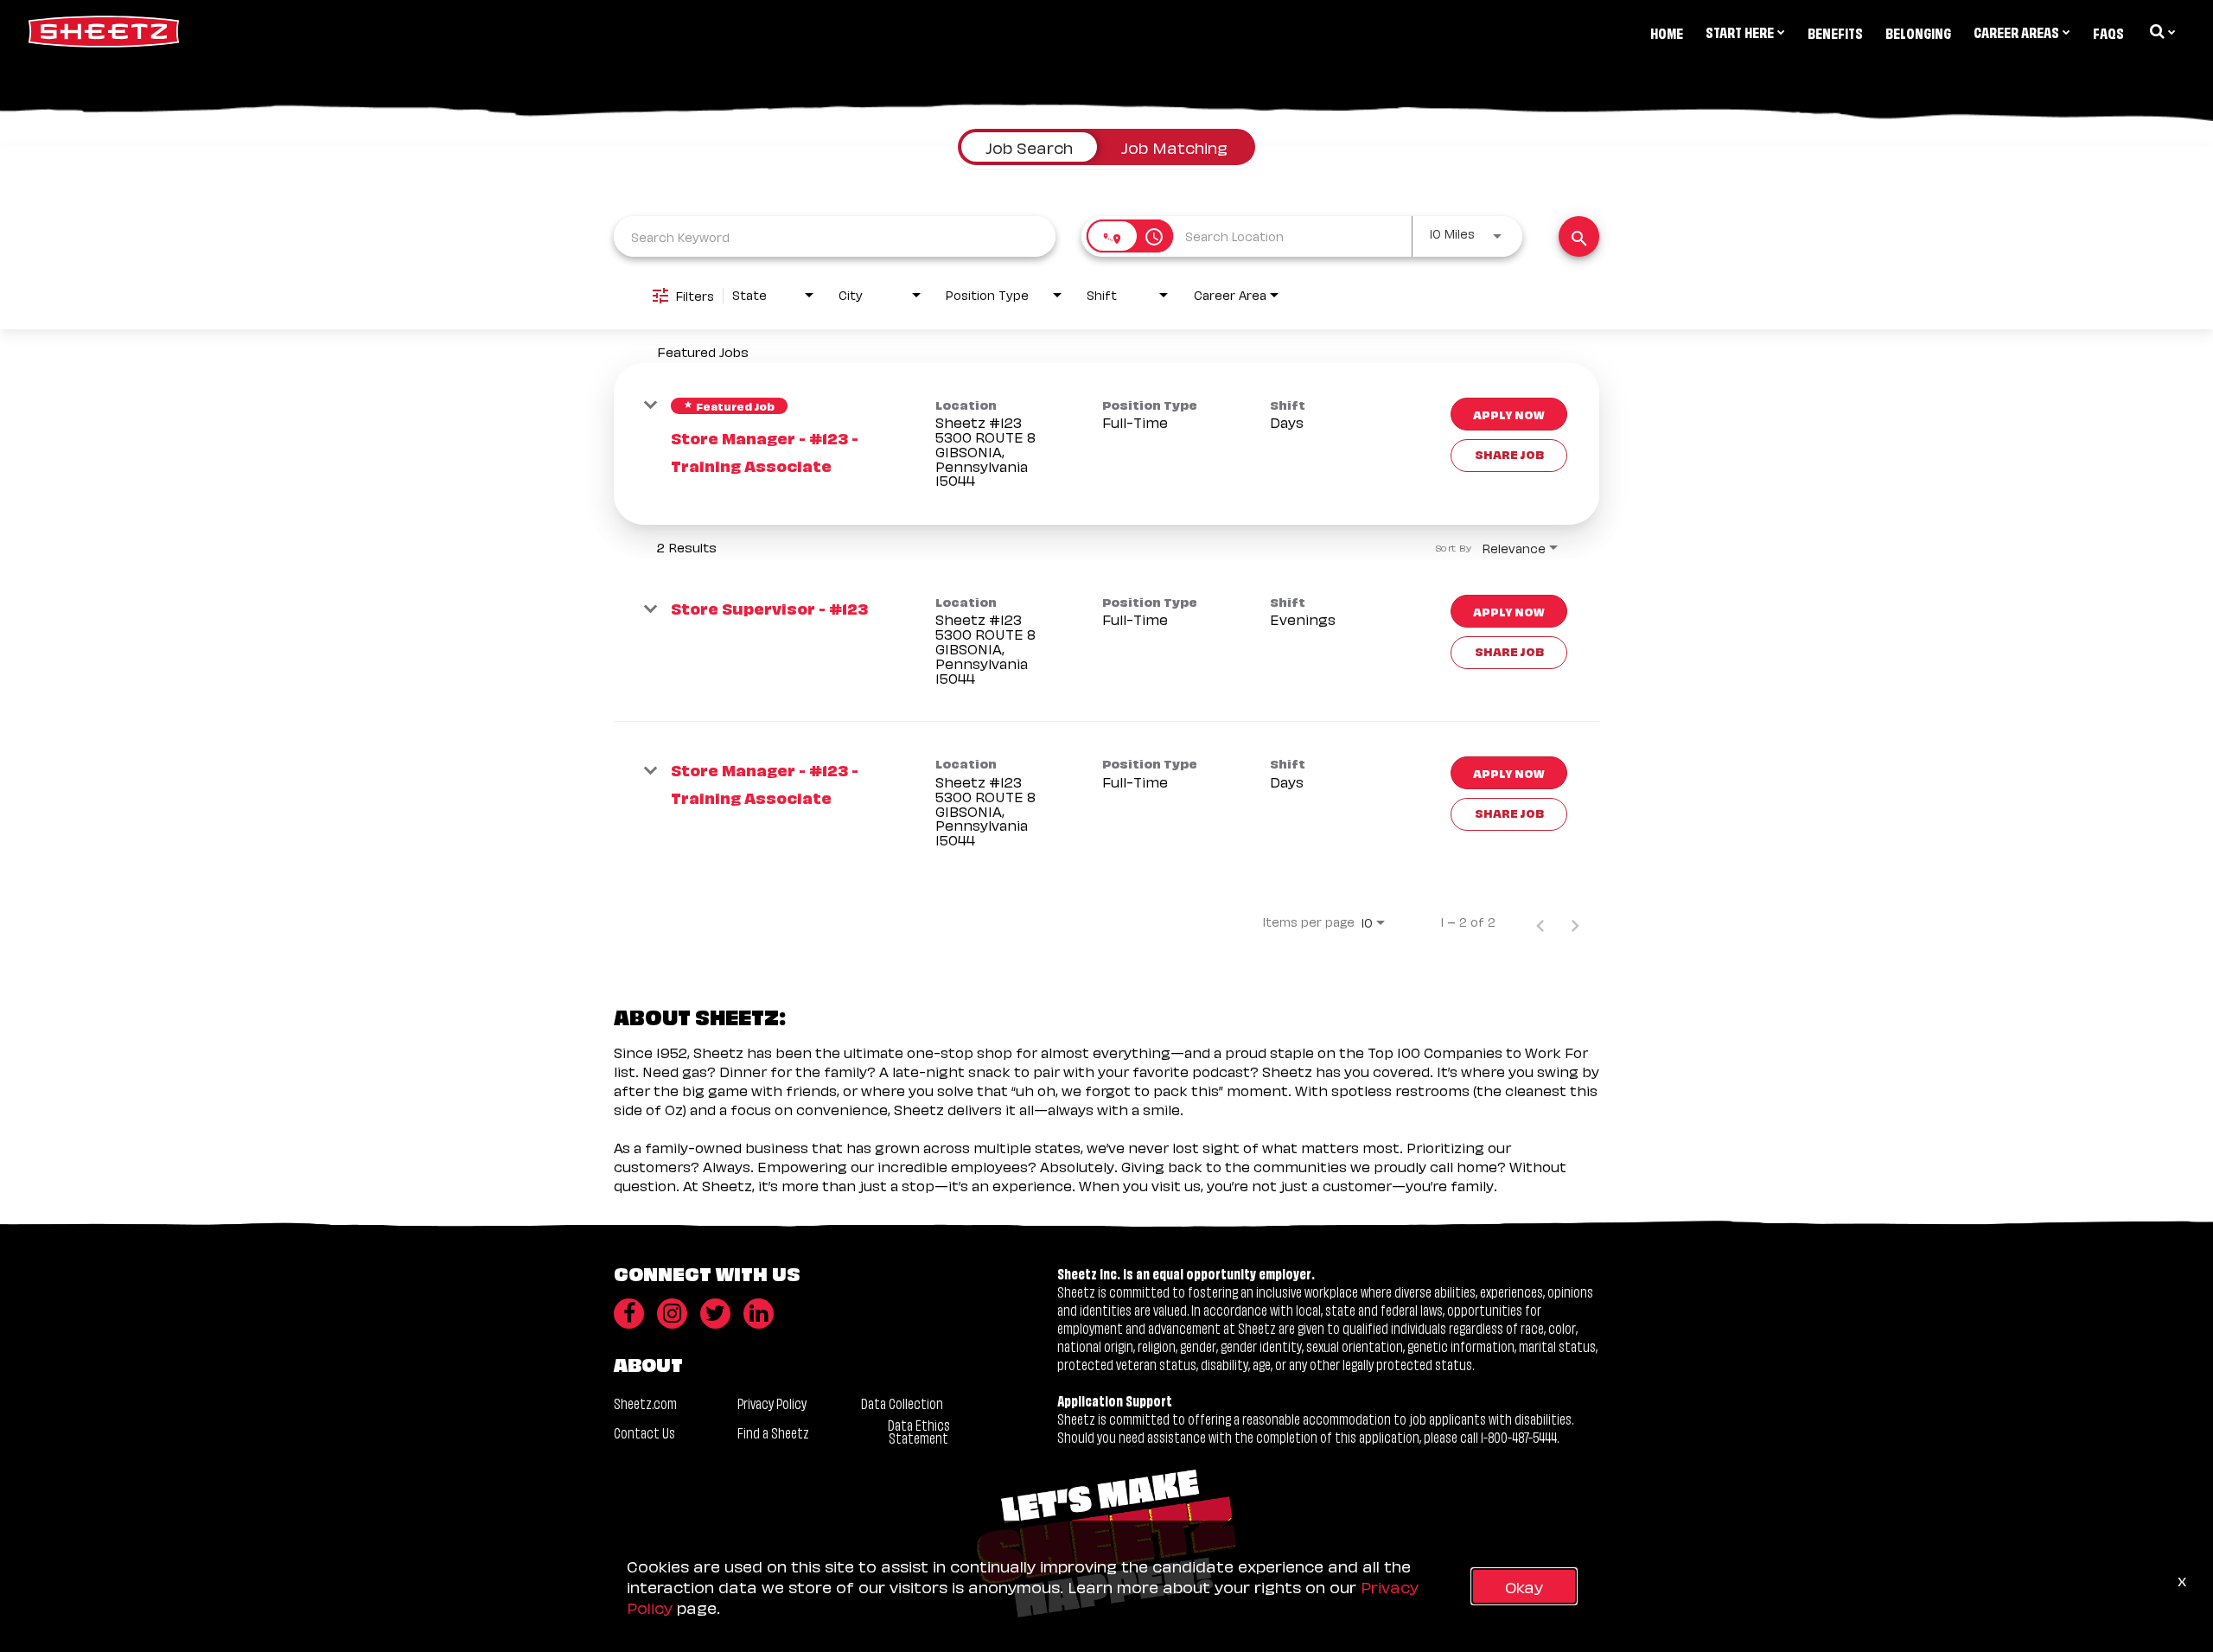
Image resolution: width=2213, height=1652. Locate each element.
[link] (1106, 444)
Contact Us (644, 1432)
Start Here (1740, 31)
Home (1667, 32)
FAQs (2108, 32)
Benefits (1835, 32)
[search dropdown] (2161, 31)
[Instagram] (672, 1314)
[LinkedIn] (759, 1314)
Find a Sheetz (773, 1432)
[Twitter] (715, 1314)
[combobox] (835, 236)
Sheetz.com (645, 1403)
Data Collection (902, 1403)
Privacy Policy (772, 1403)
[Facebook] (629, 1314)
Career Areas (2016, 31)
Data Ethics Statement (919, 1431)
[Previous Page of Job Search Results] (1540, 922)
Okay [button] (1524, 1586)
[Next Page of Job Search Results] (1575, 922)
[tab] (1029, 147)
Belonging (1918, 32)
